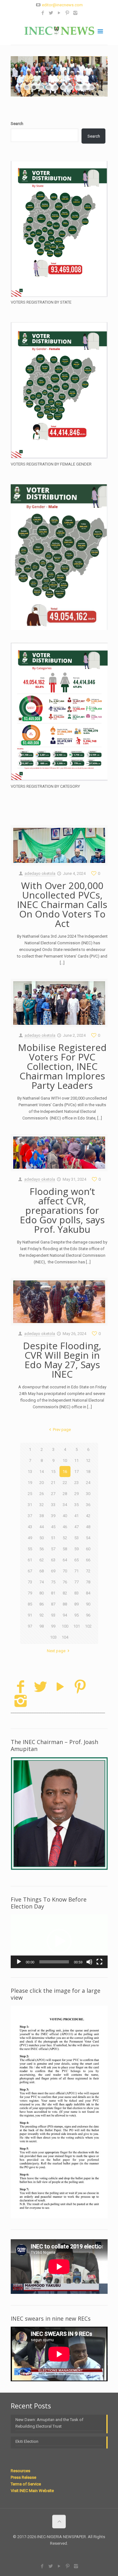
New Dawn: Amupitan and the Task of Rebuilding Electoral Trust (49, 2423)
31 (30, 1505)
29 (76, 1494)
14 (42, 1472)
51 (53, 1538)
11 (76, 1460)
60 (88, 1549)
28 (65, 1494)
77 (76, 1582)
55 (30, 1549)
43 (30, 1527)
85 (30, 1604)
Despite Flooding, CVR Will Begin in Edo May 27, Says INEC (62, 1360)
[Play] (19, 1962)
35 (76, 1505)
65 (76, 1560)
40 (65, 1516)
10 (65, 1460)
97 (30, 1626)
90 (88, 1604)
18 (88, 1472)
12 (88, 1460)
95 (76, 1615)
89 (76, 1604)
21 (53, 1483)
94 (65, 1615)
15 (53, 1472)
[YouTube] (59, 13)
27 (53, 1494)
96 (88, 1615)
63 (53, 1560)
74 (42, 1582)
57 (53, 1549)
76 (65, 1582)
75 (53, 1582)
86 (42, 1604)
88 (65, 1604)
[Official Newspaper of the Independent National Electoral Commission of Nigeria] (59, 31)
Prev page (62, 1430)
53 (76, 1538)
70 (65, 1571)
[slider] (54, 1962)
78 (88, 1582)
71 (76, 1571)
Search (17, 124)
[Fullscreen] (99, 1962)
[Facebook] (43, 13)
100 (65, 1626)
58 (65, 1549)
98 (42, 1626)
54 (88, 1538)
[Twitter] (51, 13)
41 (76, 1516)
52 (65, 1538)
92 (42, 1615)
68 (42, 1571)
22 (65, 1483)
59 (76, 1549)
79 (30, 1593)
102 (88, 1626)
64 (65, 1560)
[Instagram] (75, 13)
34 (65, 1505)
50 (42, 1538)
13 (30, 1472)
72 (88, 1571)
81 (53, 1593)
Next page (56, 1651)
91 (30, 1615)
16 (65, 1472)
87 (53, 1604)
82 (65, 1593)
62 (42, 1560)
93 (53, 1615)
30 (88, 1494)
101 (77, 1626)
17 (76, 1472)
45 (53, 1527)
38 (42, 1516)
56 (42, 1549)
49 (30, 1538)
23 (76, 1483)
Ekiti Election (27, 2441)
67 (30, 1571)
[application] (59, 1941)
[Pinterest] (67, 13)
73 (30, 1582)
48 (88, 1527)
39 (53, 1516)
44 (42, 1527)
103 (53, 1637)
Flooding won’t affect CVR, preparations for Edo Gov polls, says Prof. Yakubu (62, 1210)
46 (65, 1527)
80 (42, 1593)
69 (53, 1571)
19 (30, 1483)
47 (76, 1527)
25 (30, 1494)
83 (76, 1593)
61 (30, 1560)
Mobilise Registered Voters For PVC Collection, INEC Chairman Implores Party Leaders (62, 1066)
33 (53, 1505)
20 (42, 1483)
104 (65, 1637)
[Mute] (89, 1962)
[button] (59, 1941)
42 (88, 1516)
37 (30, 1516)
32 (42, 1505)
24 (88, 1483)
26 (42, 1494)
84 (88, 1593)
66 (88, 1560)
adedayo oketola (40, 873)
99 (53, 1626)
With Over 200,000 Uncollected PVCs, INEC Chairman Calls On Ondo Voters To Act (62, 904)
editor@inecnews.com (62, 5)
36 (88, 1505)
